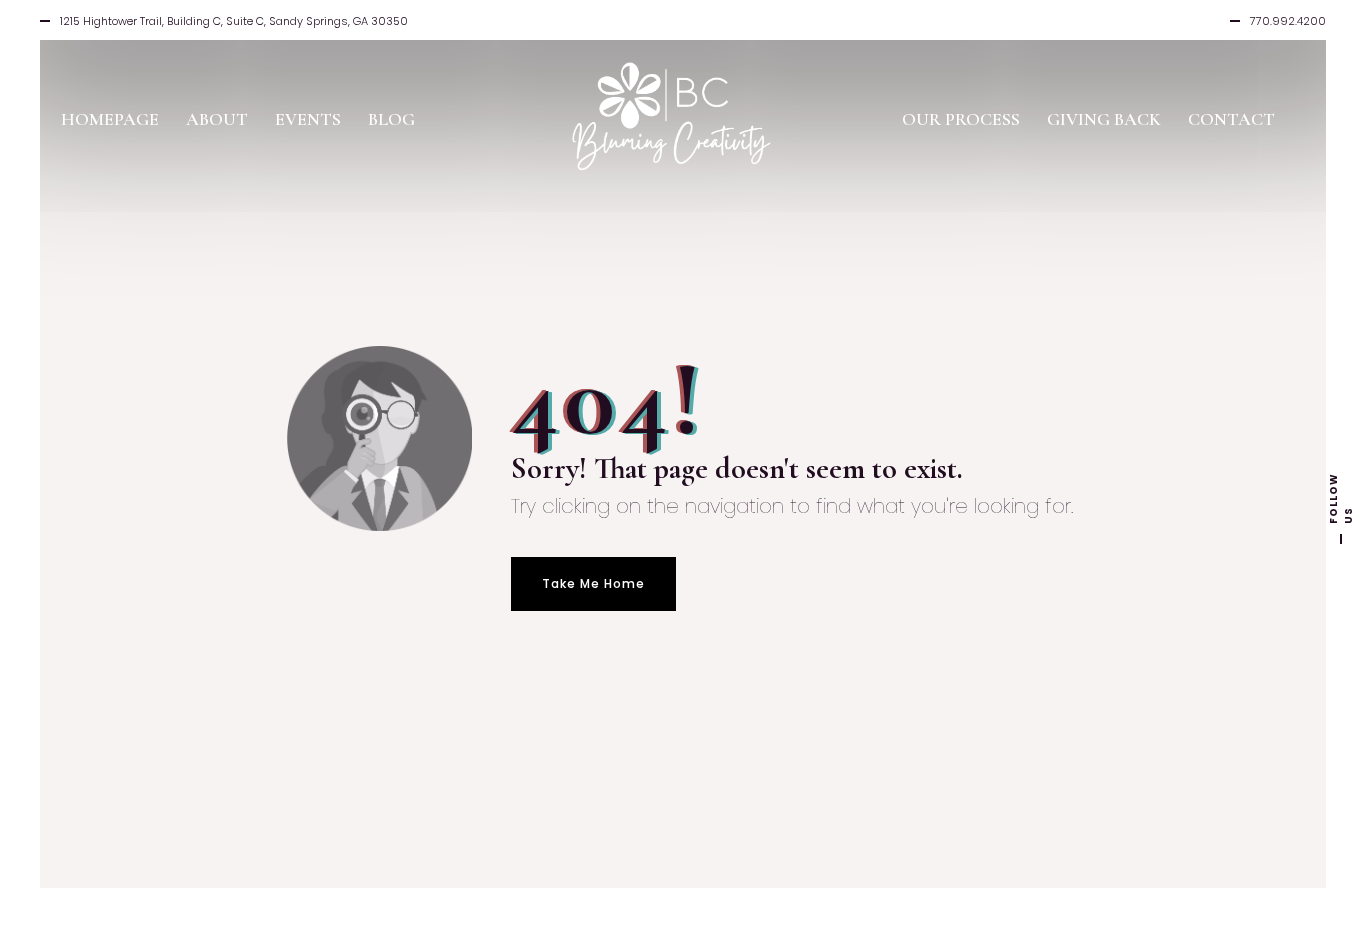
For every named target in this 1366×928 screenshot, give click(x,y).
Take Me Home (593, 583)
